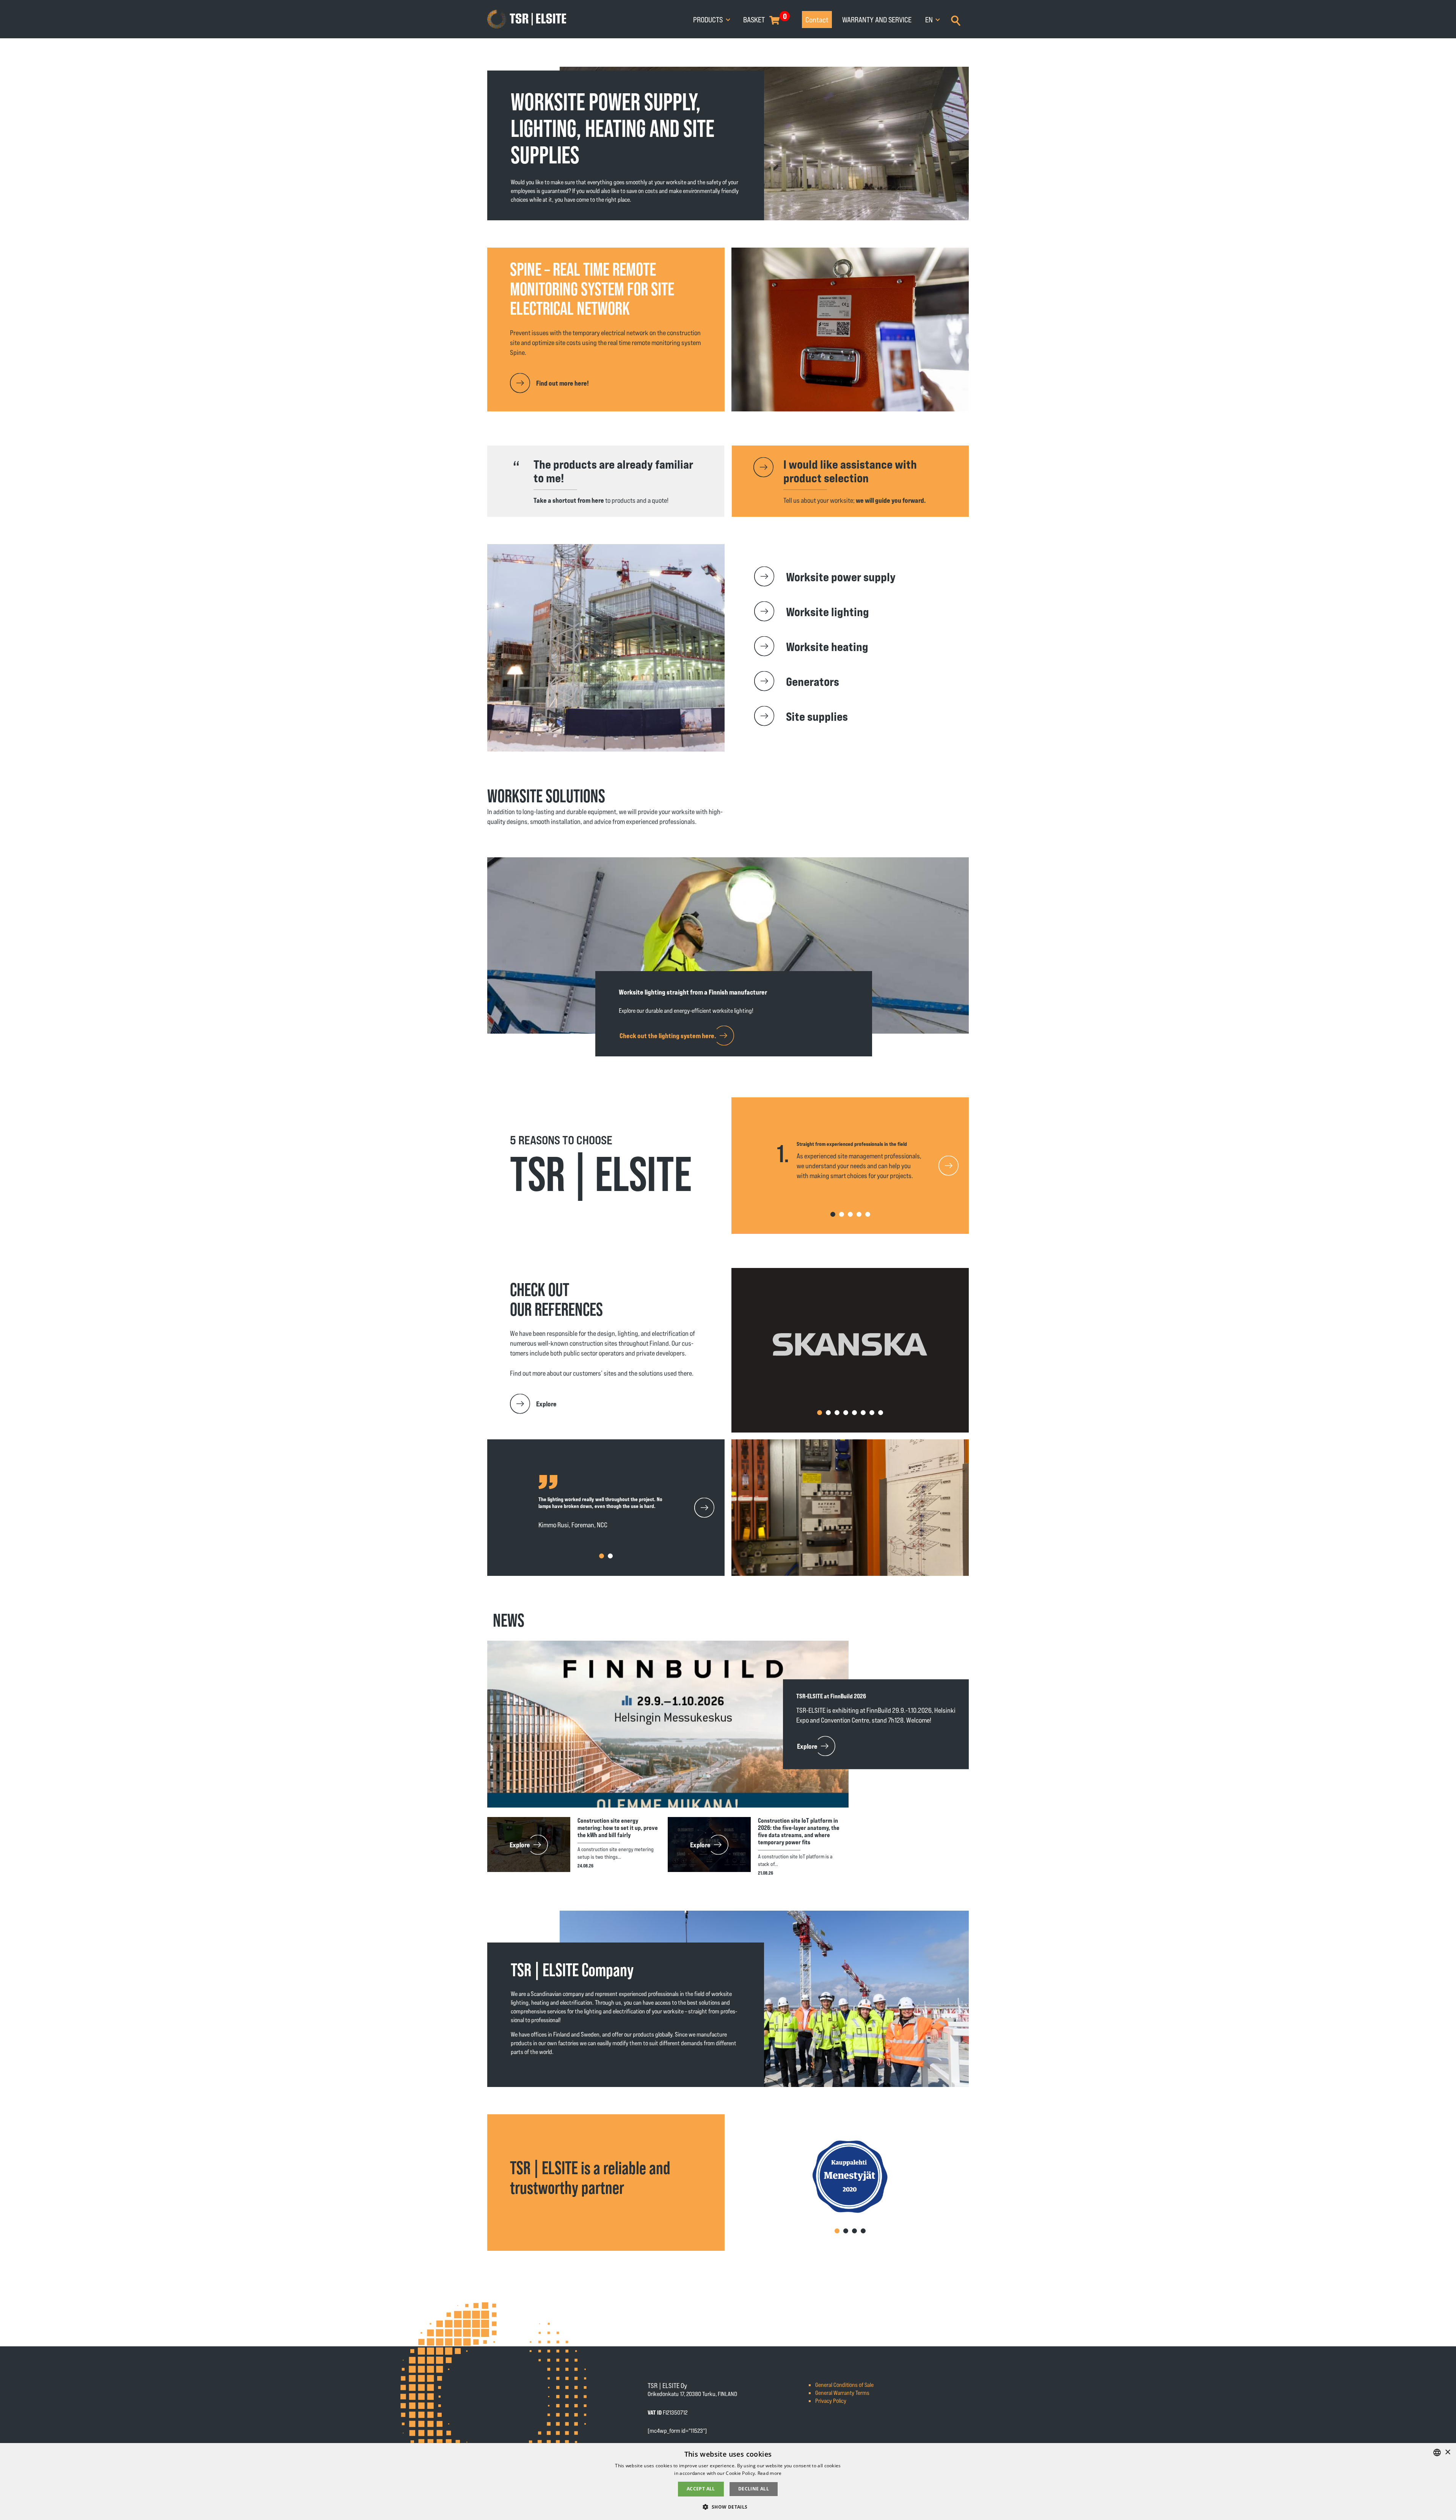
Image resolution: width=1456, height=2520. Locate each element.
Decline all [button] (754, 2489)
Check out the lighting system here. (668, 1036)
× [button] (1447, 2452)
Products (709, 19)
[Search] (956, 20)
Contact (817, 19)
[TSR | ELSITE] (527, 19)
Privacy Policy (831, 2400)
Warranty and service (877, 19)
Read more (770, 2473)
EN (930, 19)
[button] (952, 1166)
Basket (754, 19)
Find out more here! (562, 383)
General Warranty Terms (842, 2392)
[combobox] (1437, 2453)
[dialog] (728, 2482)
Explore (546, 1404)
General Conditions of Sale (844, 2384)
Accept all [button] (701, 2489)
